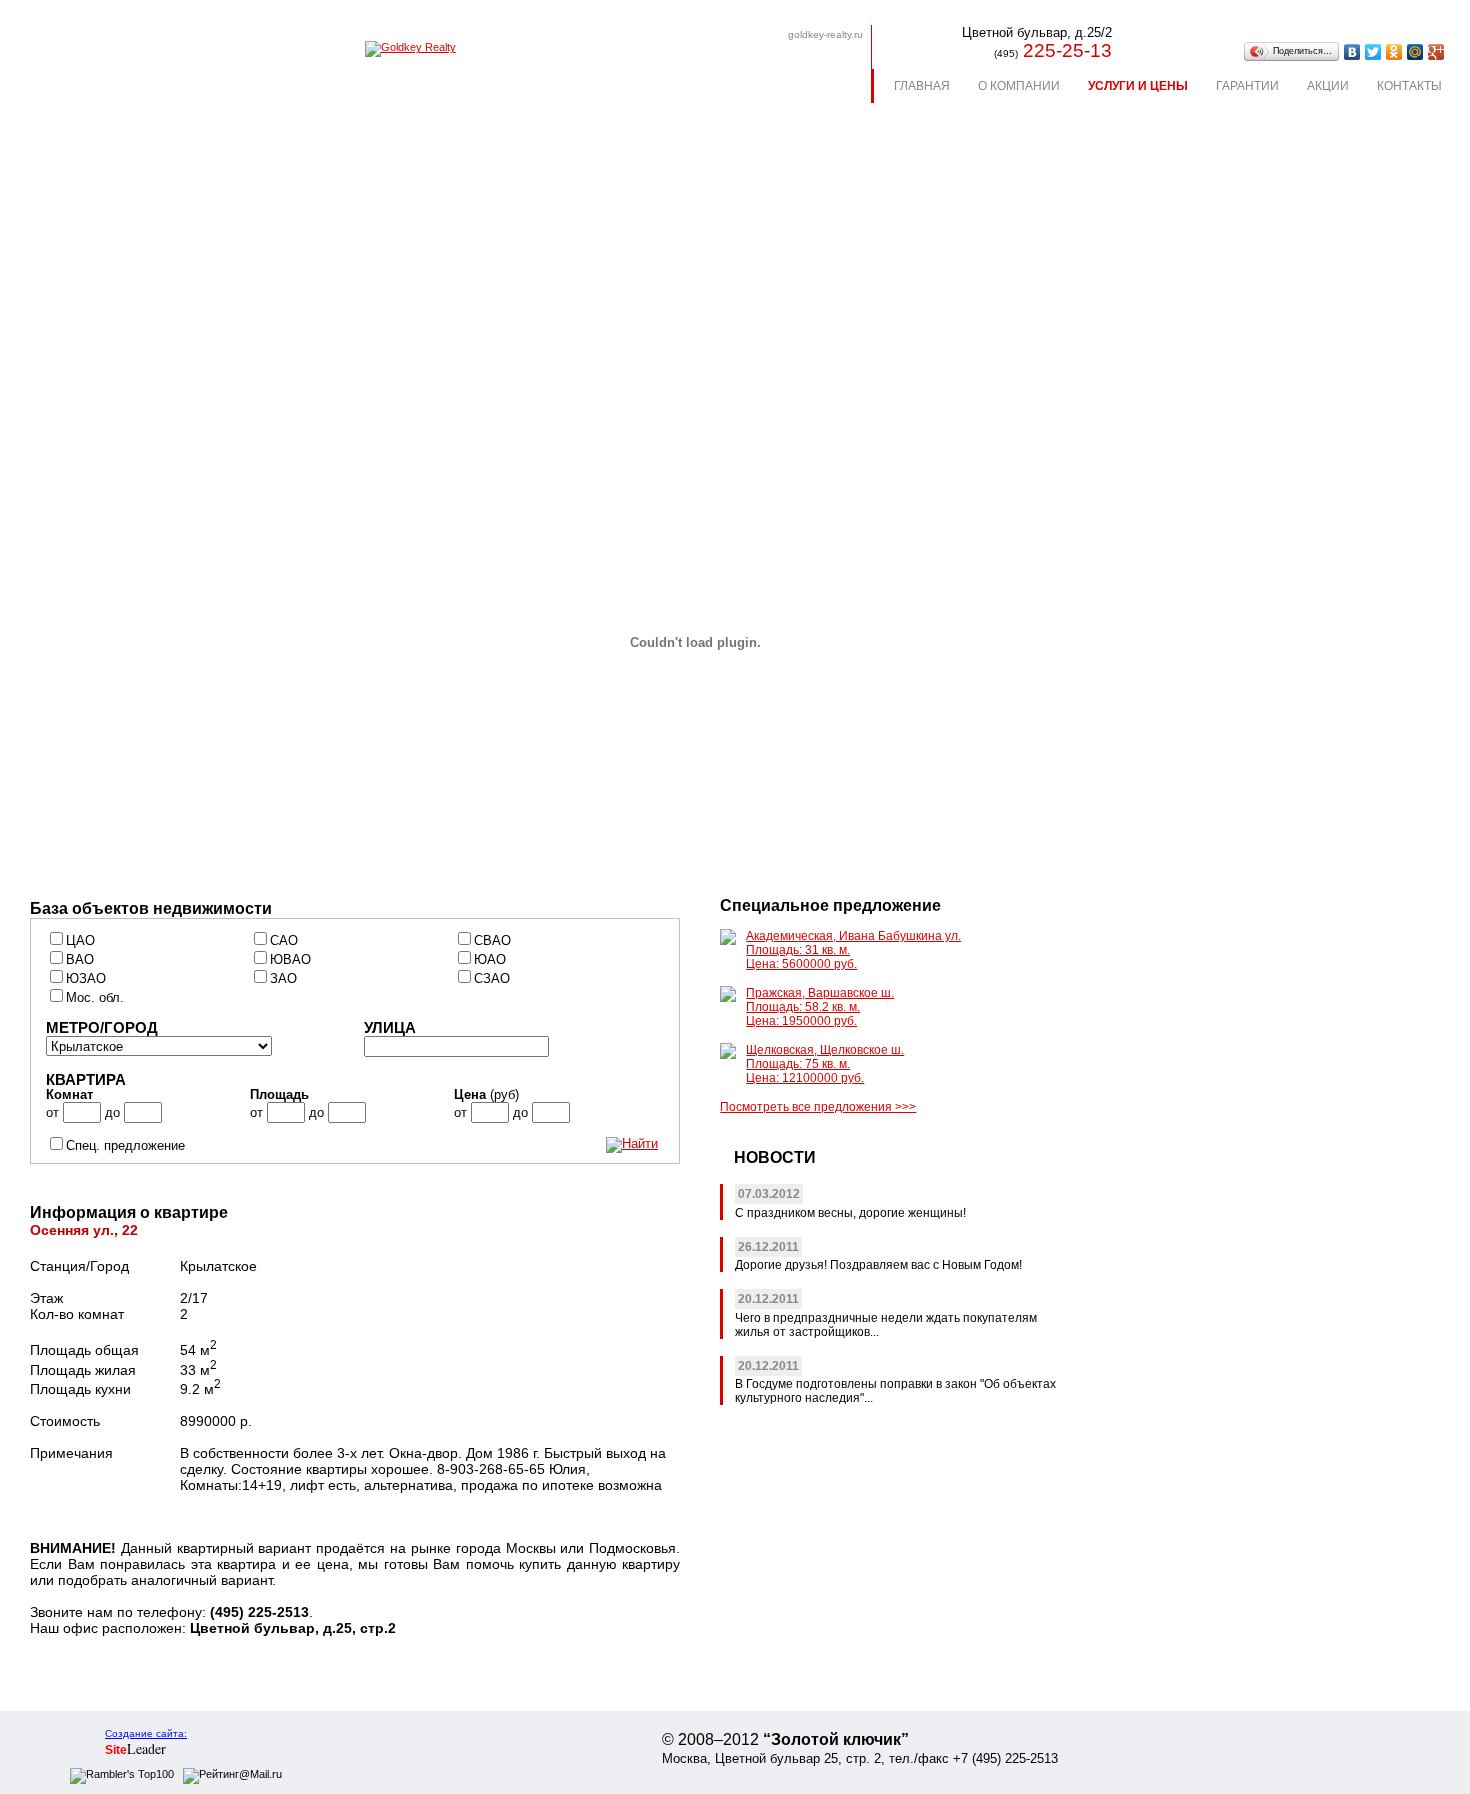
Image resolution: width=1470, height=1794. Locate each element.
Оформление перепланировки (167, 397)
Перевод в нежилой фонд (152, 367)
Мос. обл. (95, 998)
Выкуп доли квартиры (1084, 337)
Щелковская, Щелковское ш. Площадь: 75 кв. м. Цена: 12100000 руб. (825, 1064)
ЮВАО (290, 960)
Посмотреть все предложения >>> (818, 1107)
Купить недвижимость (141, 307)
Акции (1328, 86)
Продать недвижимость (146, 337)
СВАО (492, 941)
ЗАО (283, 979)
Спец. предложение (125, 1146)
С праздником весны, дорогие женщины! (850, 1213)
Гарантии (1247, 86)
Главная (922, 86)
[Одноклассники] (1394, 52)
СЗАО (492, 979)
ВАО (80, 960)
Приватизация (1057, 307)
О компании (1019, 86)
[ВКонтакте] (1352, 52)
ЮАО (490, 960)
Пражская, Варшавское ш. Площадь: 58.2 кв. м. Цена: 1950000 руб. (820, 1007)
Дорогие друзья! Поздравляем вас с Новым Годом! (878, 1265)
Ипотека (565, 337)
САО (284, 941)
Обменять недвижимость (623, 307)
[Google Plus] (1436, 52)
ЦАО (80, 941)
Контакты (1409, 86)
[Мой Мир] (1415, 52)
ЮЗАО (86, 979)
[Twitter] (1373, 52)
